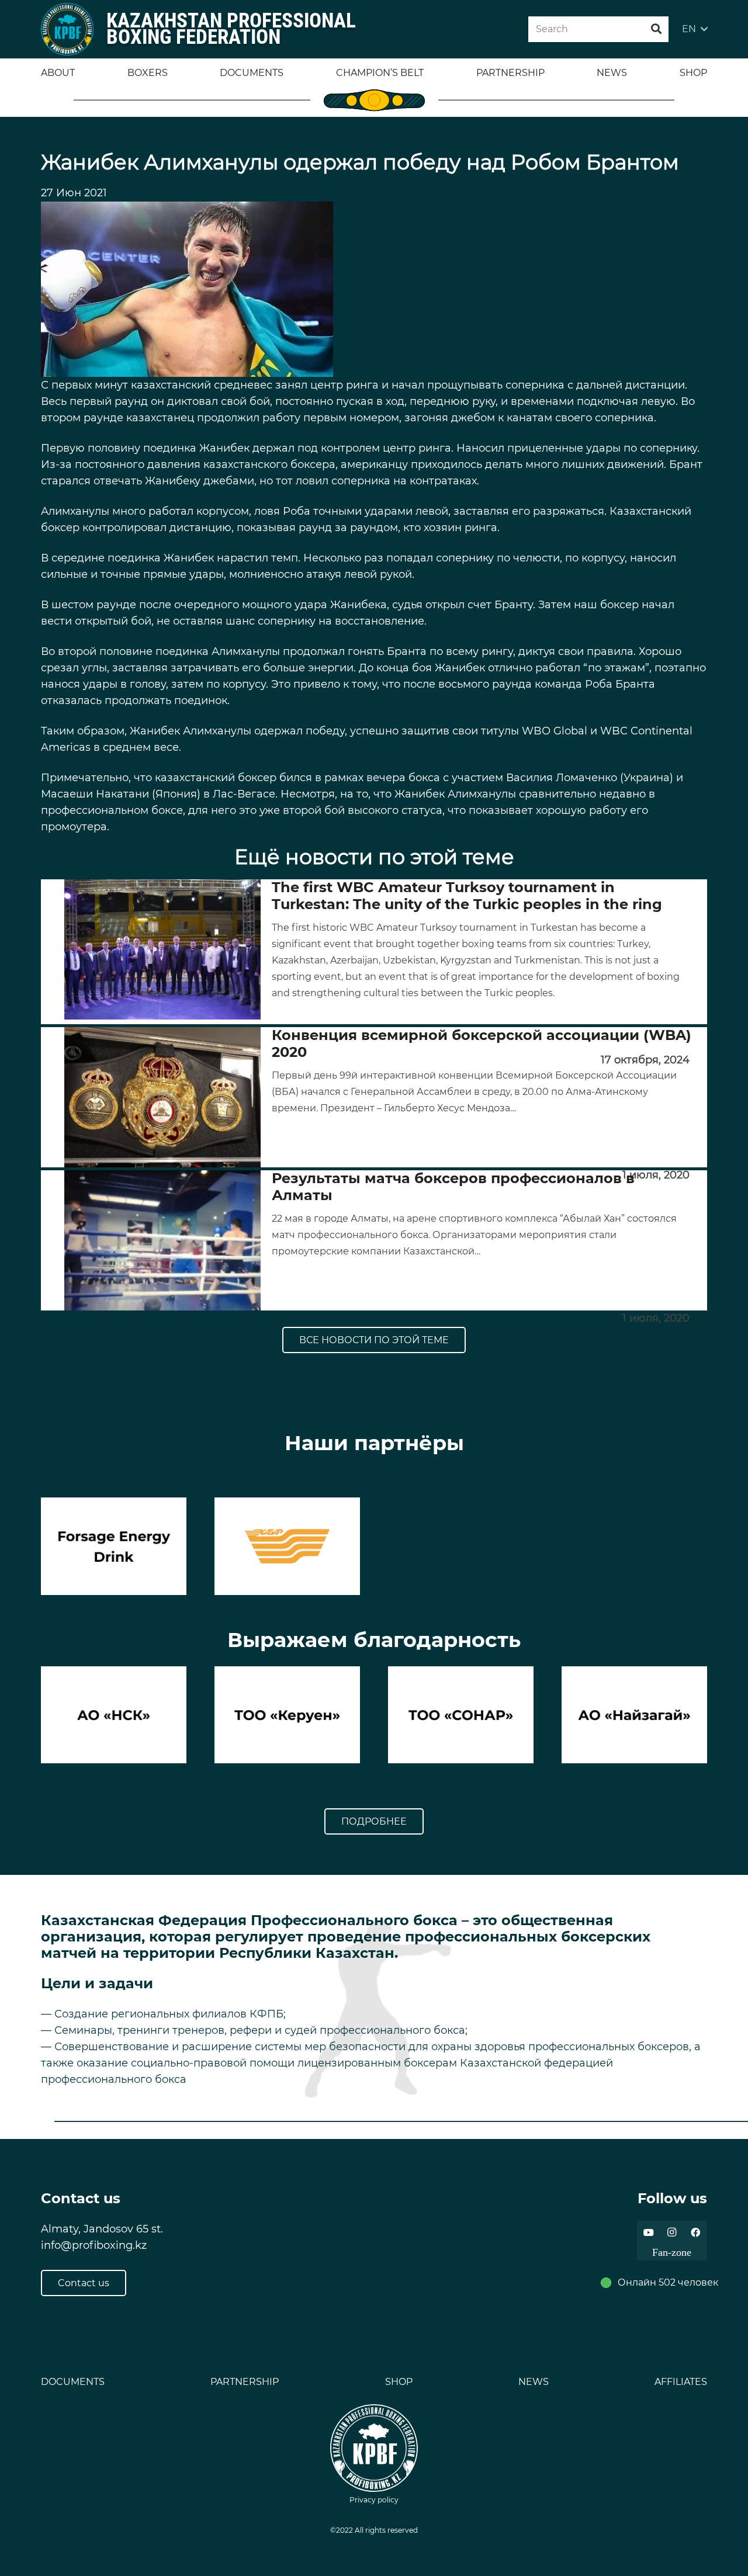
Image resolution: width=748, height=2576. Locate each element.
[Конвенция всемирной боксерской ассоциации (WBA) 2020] (162, 1097)
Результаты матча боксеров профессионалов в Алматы (453, 1187)
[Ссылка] (67, 29)
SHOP (399, 2382)
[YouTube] (649, 2232)
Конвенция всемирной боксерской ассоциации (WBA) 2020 (482, 1043)
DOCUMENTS (73, 2382)
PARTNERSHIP (245, 2382)
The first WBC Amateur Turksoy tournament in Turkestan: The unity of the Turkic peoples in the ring (467, 896)
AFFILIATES (681, 2382)
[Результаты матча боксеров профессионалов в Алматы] (162, 1240)
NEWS (534, 2382)
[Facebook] (695, 2232)
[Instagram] (672, 2232)
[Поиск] (656, 29)
